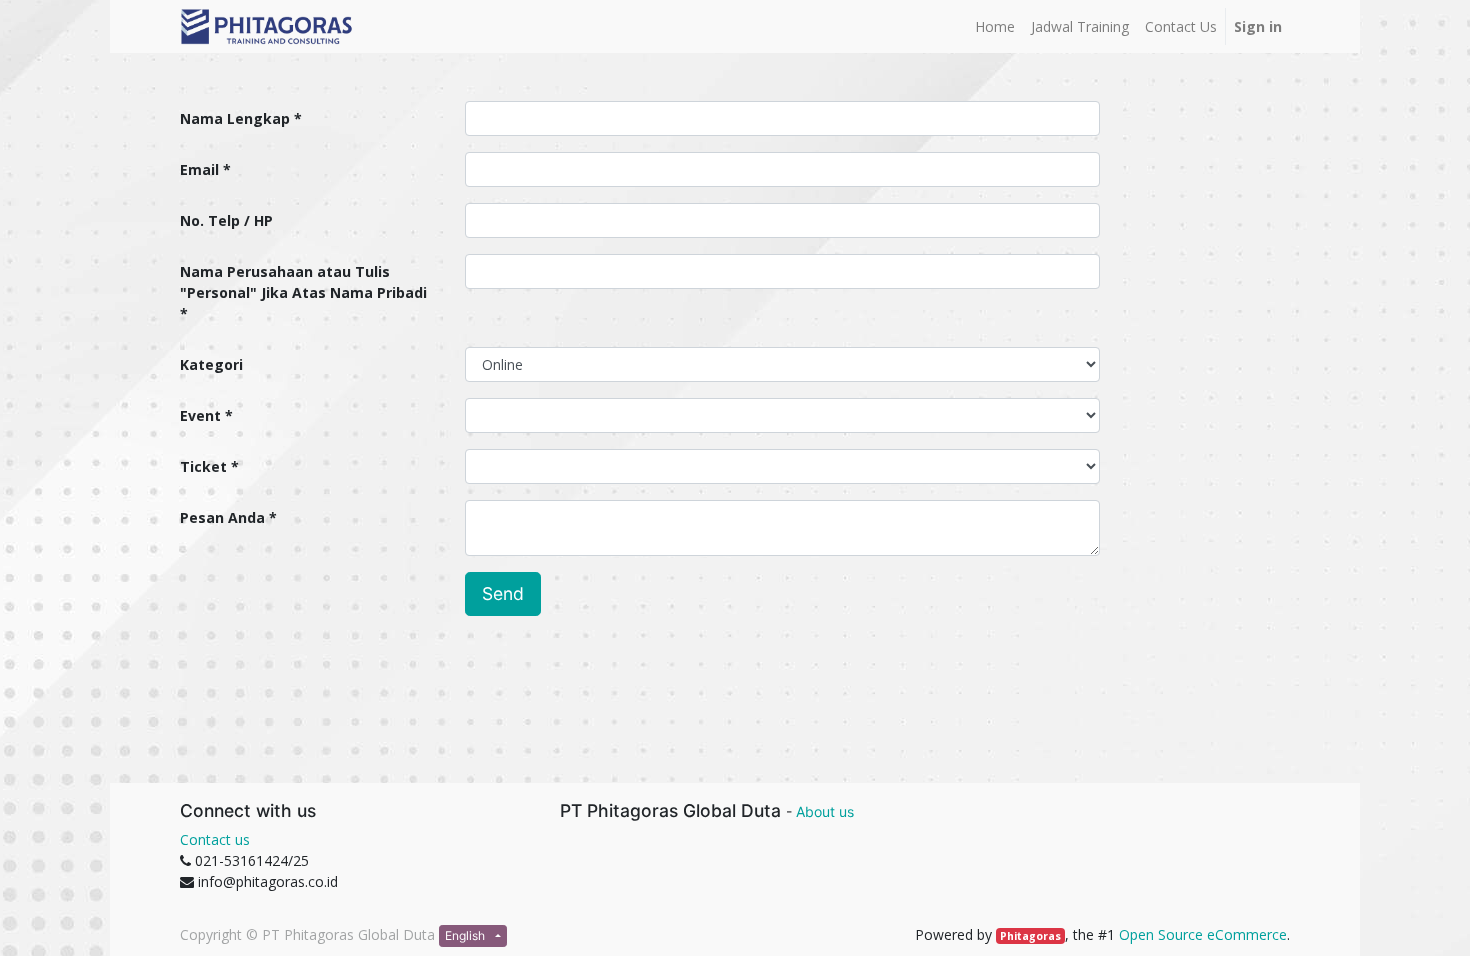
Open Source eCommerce (1203, 934)
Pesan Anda (222, 517)
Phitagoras (1030, 936)
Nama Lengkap (235, 118)
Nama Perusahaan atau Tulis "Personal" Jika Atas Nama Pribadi (303, 282)
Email (199, 169)
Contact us (215, 839)
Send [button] (503, 593)
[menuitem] (995, 26)
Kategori (211, 364)
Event (200, 415)
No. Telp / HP (226, 220)
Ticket (203, 466)
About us (825, 811)
